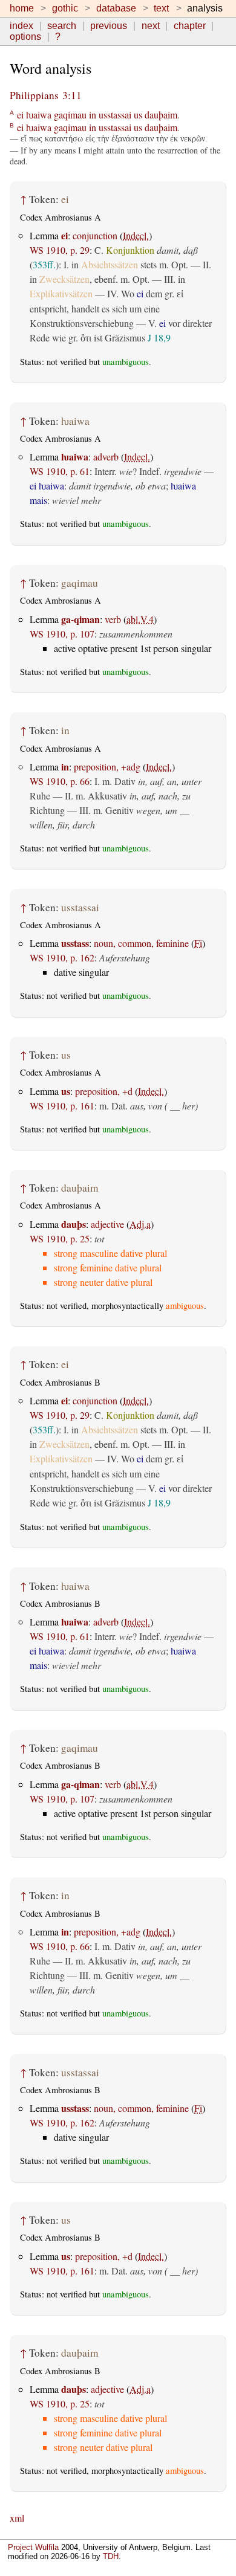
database (116, 8)
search (62, 26)
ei (20, 115)
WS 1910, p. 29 (60, 250)
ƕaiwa (39, 115)
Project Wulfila (33, 2547)
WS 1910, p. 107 (62, 634)
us (138, 115)
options (25, 37)
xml (17, 2518)
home (22, 8)
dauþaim (161, 115)
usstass (75, 943)
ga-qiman (80, 619)
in (93, 115)
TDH (111, 2556)
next (151, 26)
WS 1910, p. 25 (60, 1238)
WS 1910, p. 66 (60, 781)
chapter (190, 26)
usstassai (115, 115)
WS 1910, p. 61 (60, 471)
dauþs (74, 1224)
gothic (65, 8)
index (21, 26)
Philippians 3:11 (46, 95)
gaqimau (70, 115)
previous (109, 26)
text (161, 8)
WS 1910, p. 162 (62, 957)
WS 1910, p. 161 (62, 1106)
